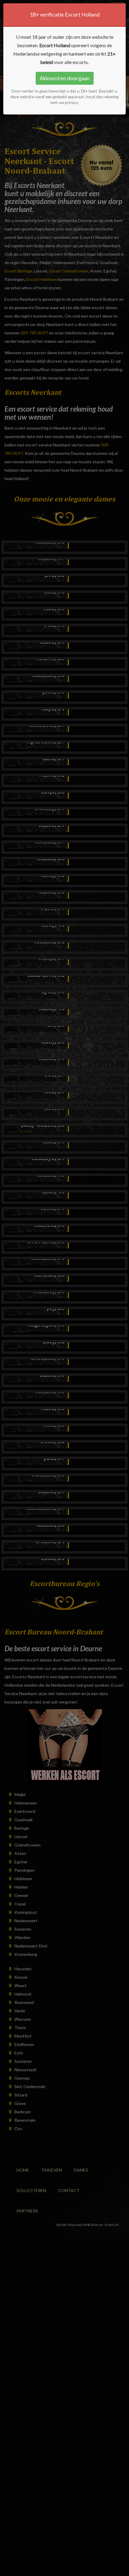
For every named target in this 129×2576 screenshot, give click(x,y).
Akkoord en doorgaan (65, 78)
